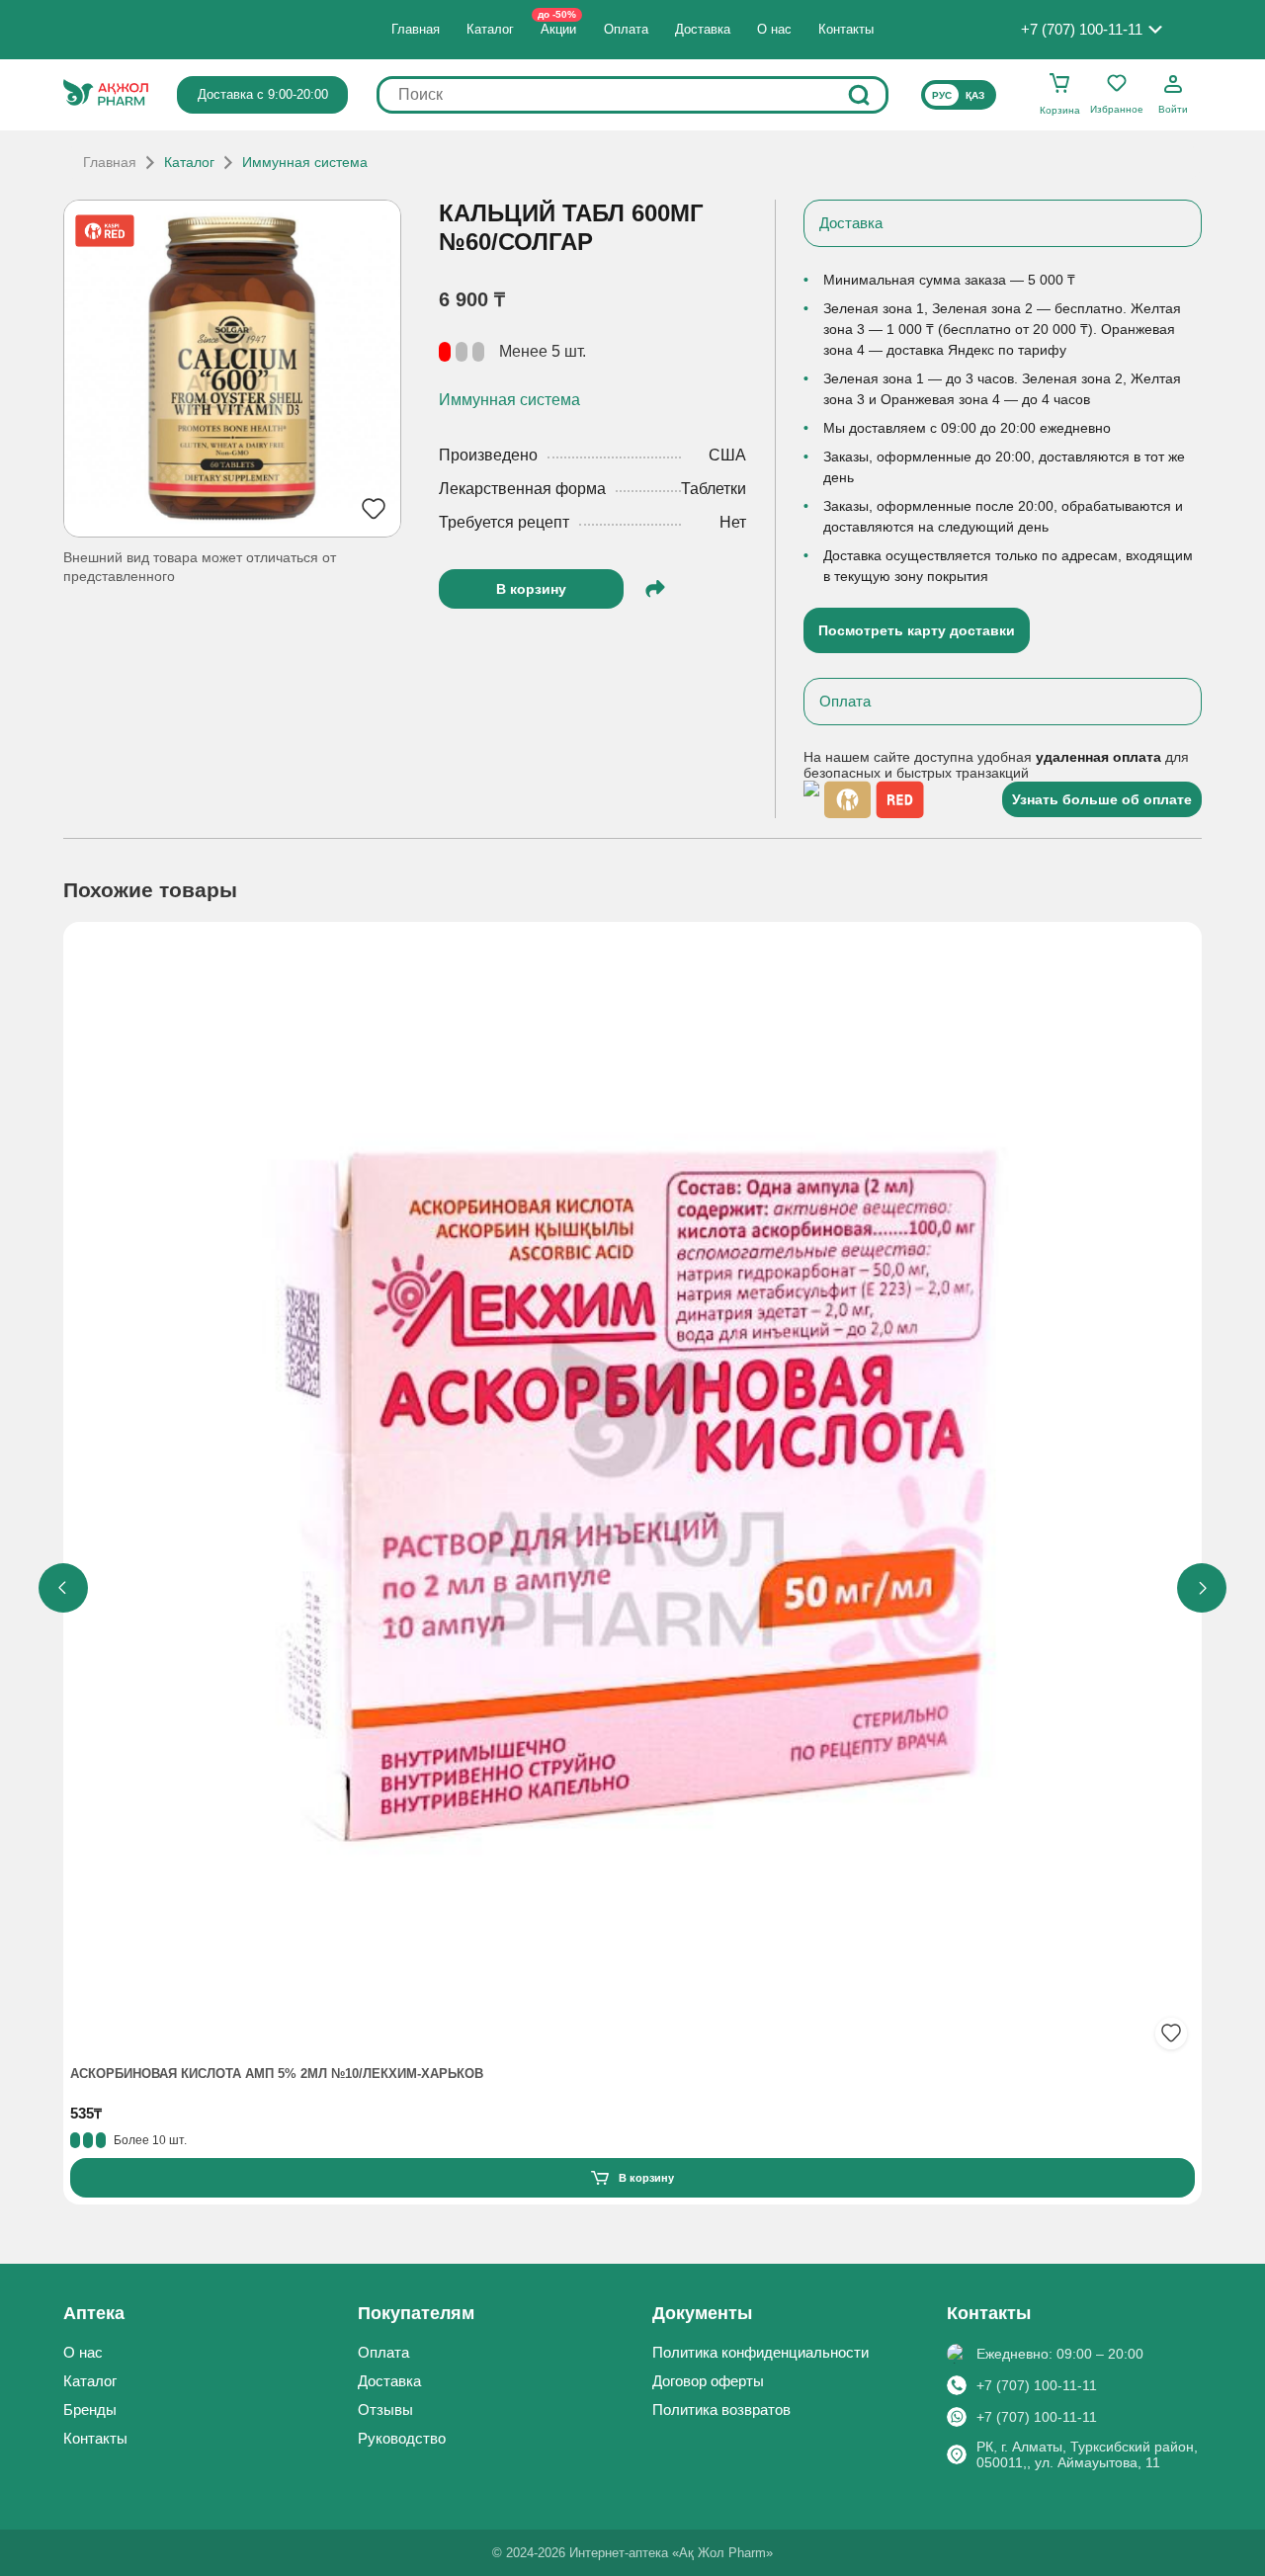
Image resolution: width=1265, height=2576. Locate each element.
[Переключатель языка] (959, 94)
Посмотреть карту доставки (917, 630)
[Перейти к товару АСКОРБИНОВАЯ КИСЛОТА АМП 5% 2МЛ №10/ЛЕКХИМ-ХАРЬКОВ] (632, 1493)
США (727, 455)
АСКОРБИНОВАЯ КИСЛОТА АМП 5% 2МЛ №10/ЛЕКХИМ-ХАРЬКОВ (277, 2074)
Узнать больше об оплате (1102, 799)
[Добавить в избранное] (1171, 2034)
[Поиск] (859, 95)
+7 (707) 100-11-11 (1037, 2385)
